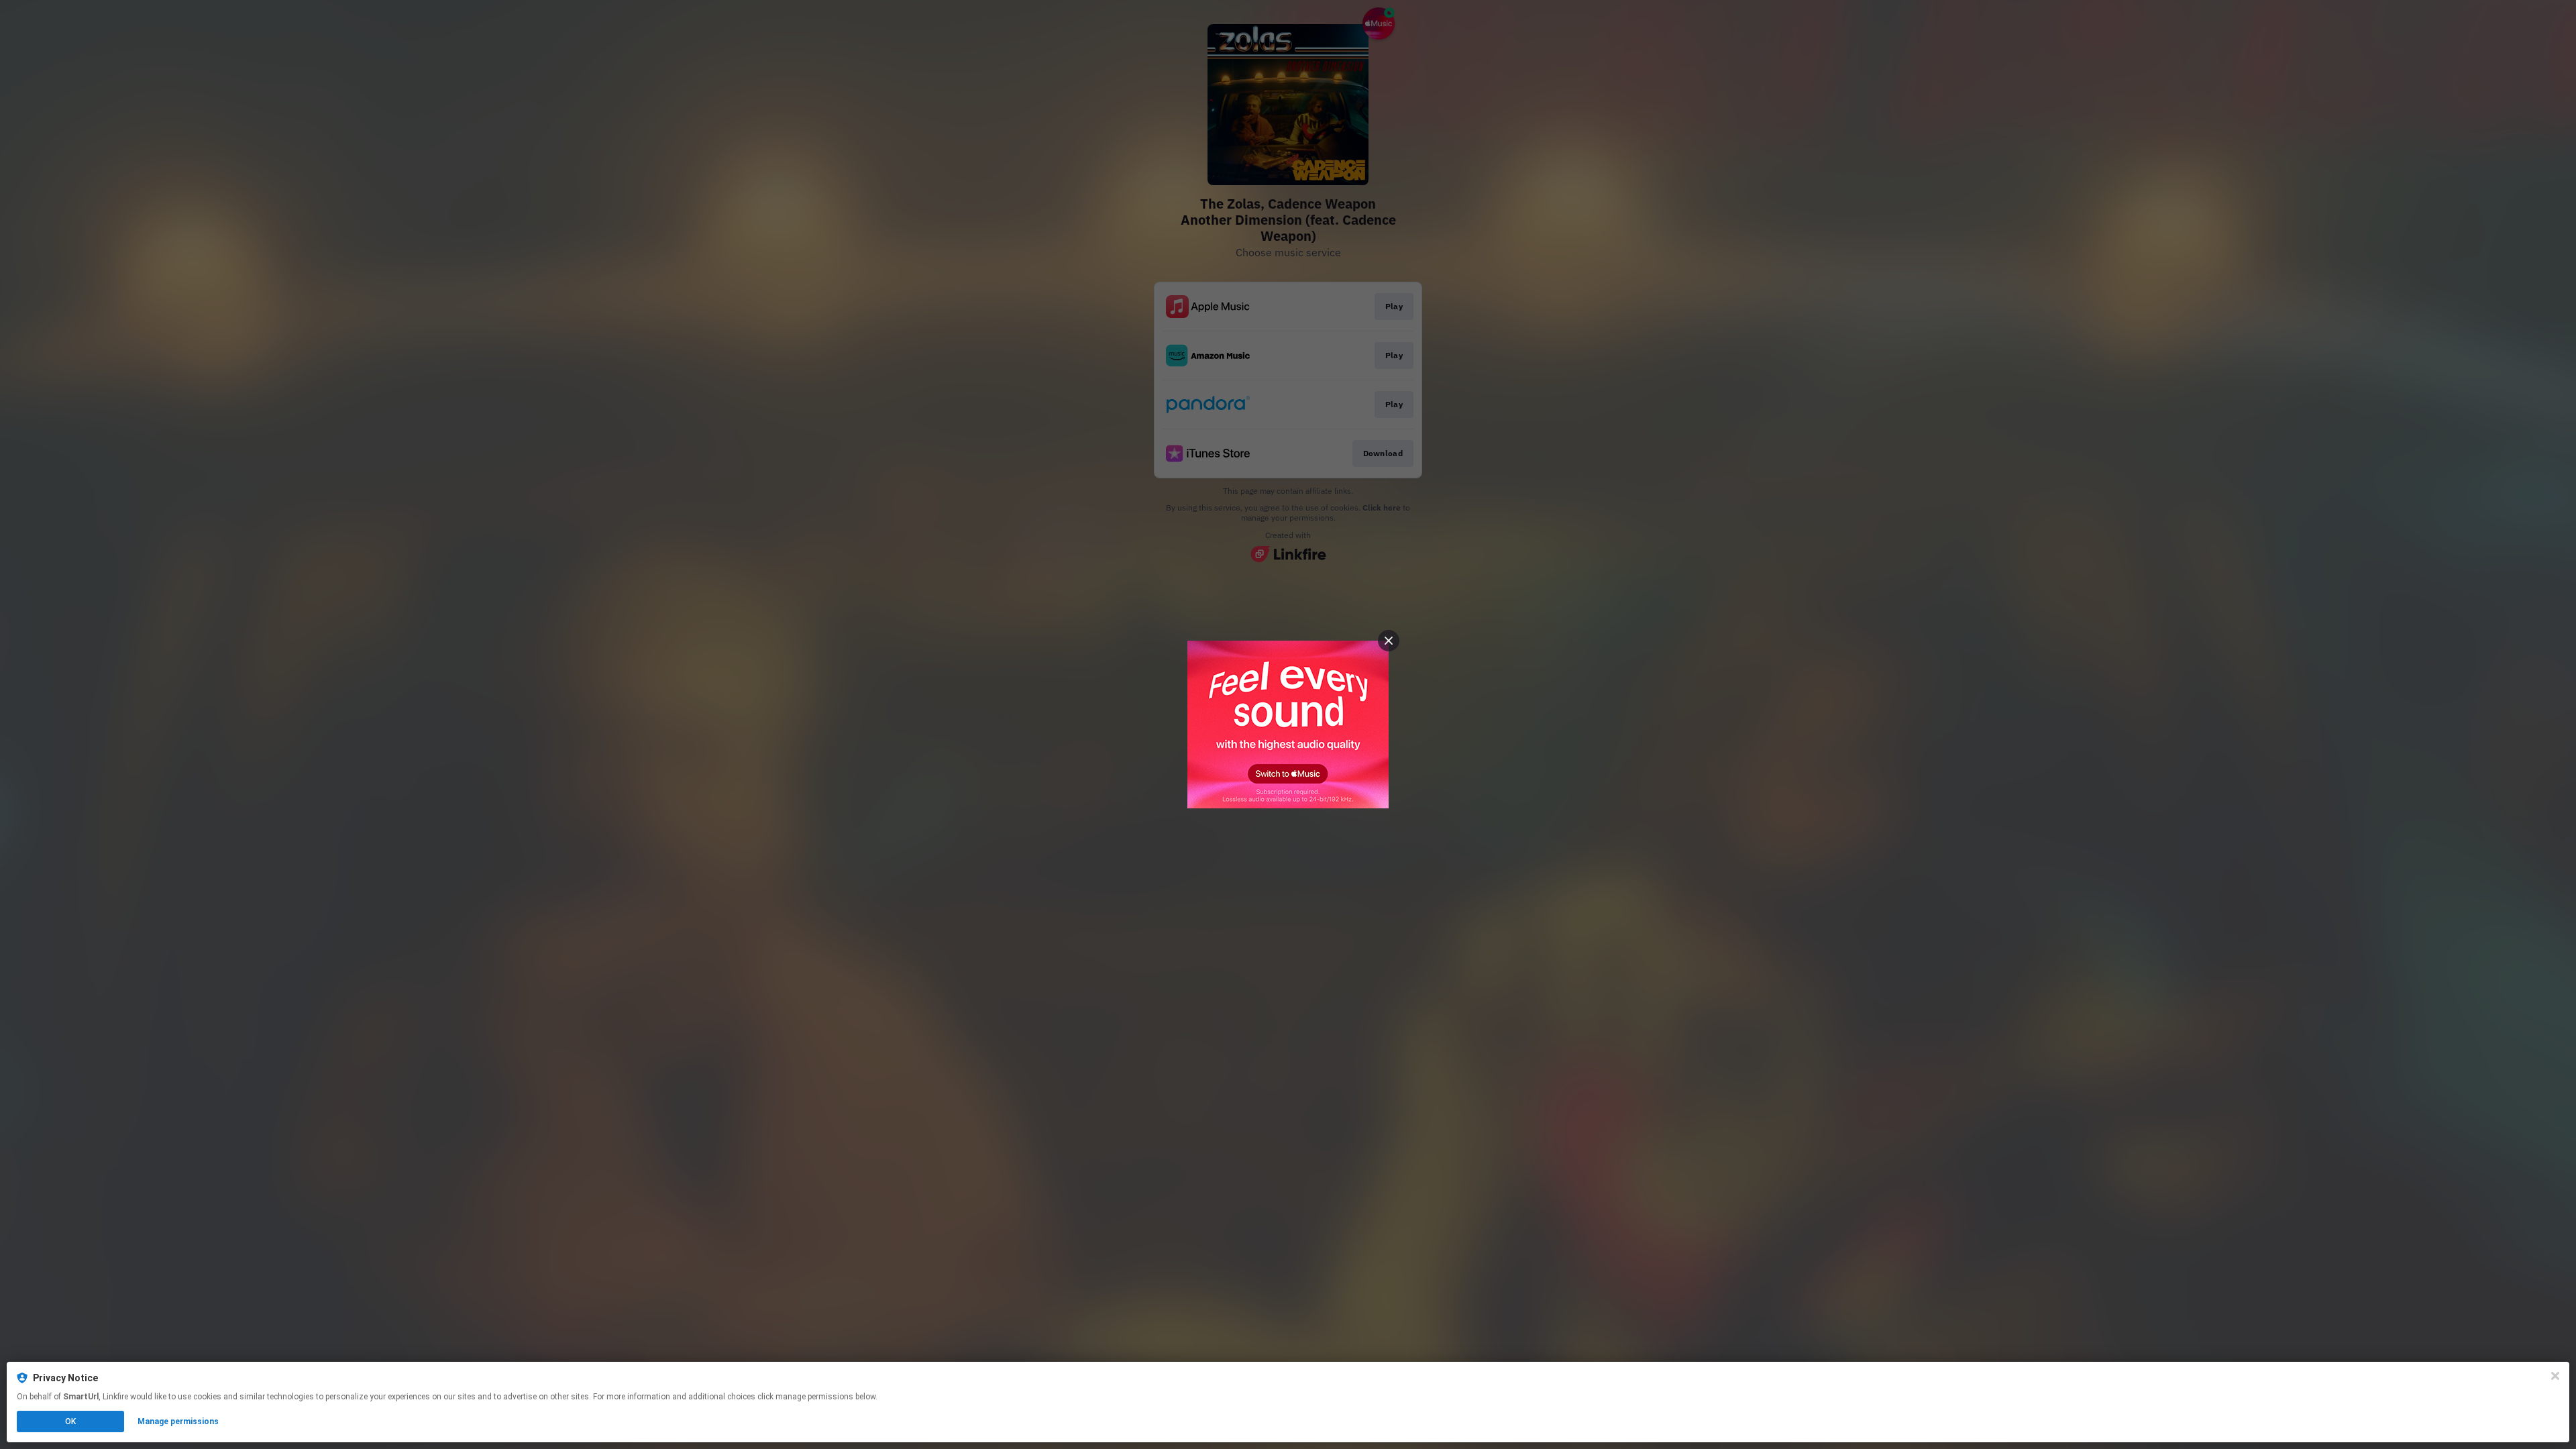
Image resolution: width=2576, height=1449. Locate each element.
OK (70, 1421)
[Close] (2555, 1376)
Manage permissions (178, 1421)
